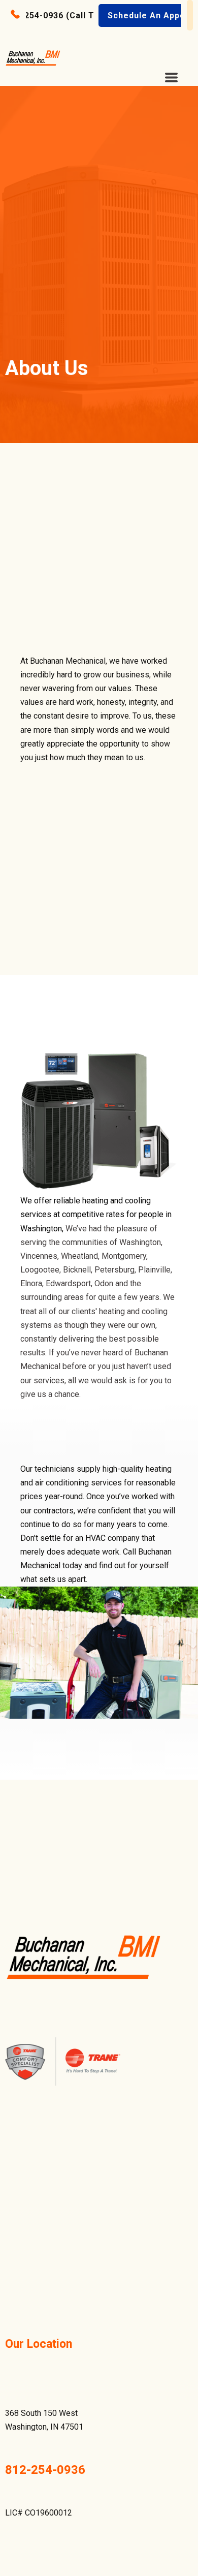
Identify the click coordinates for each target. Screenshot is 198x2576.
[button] (63, 15)
